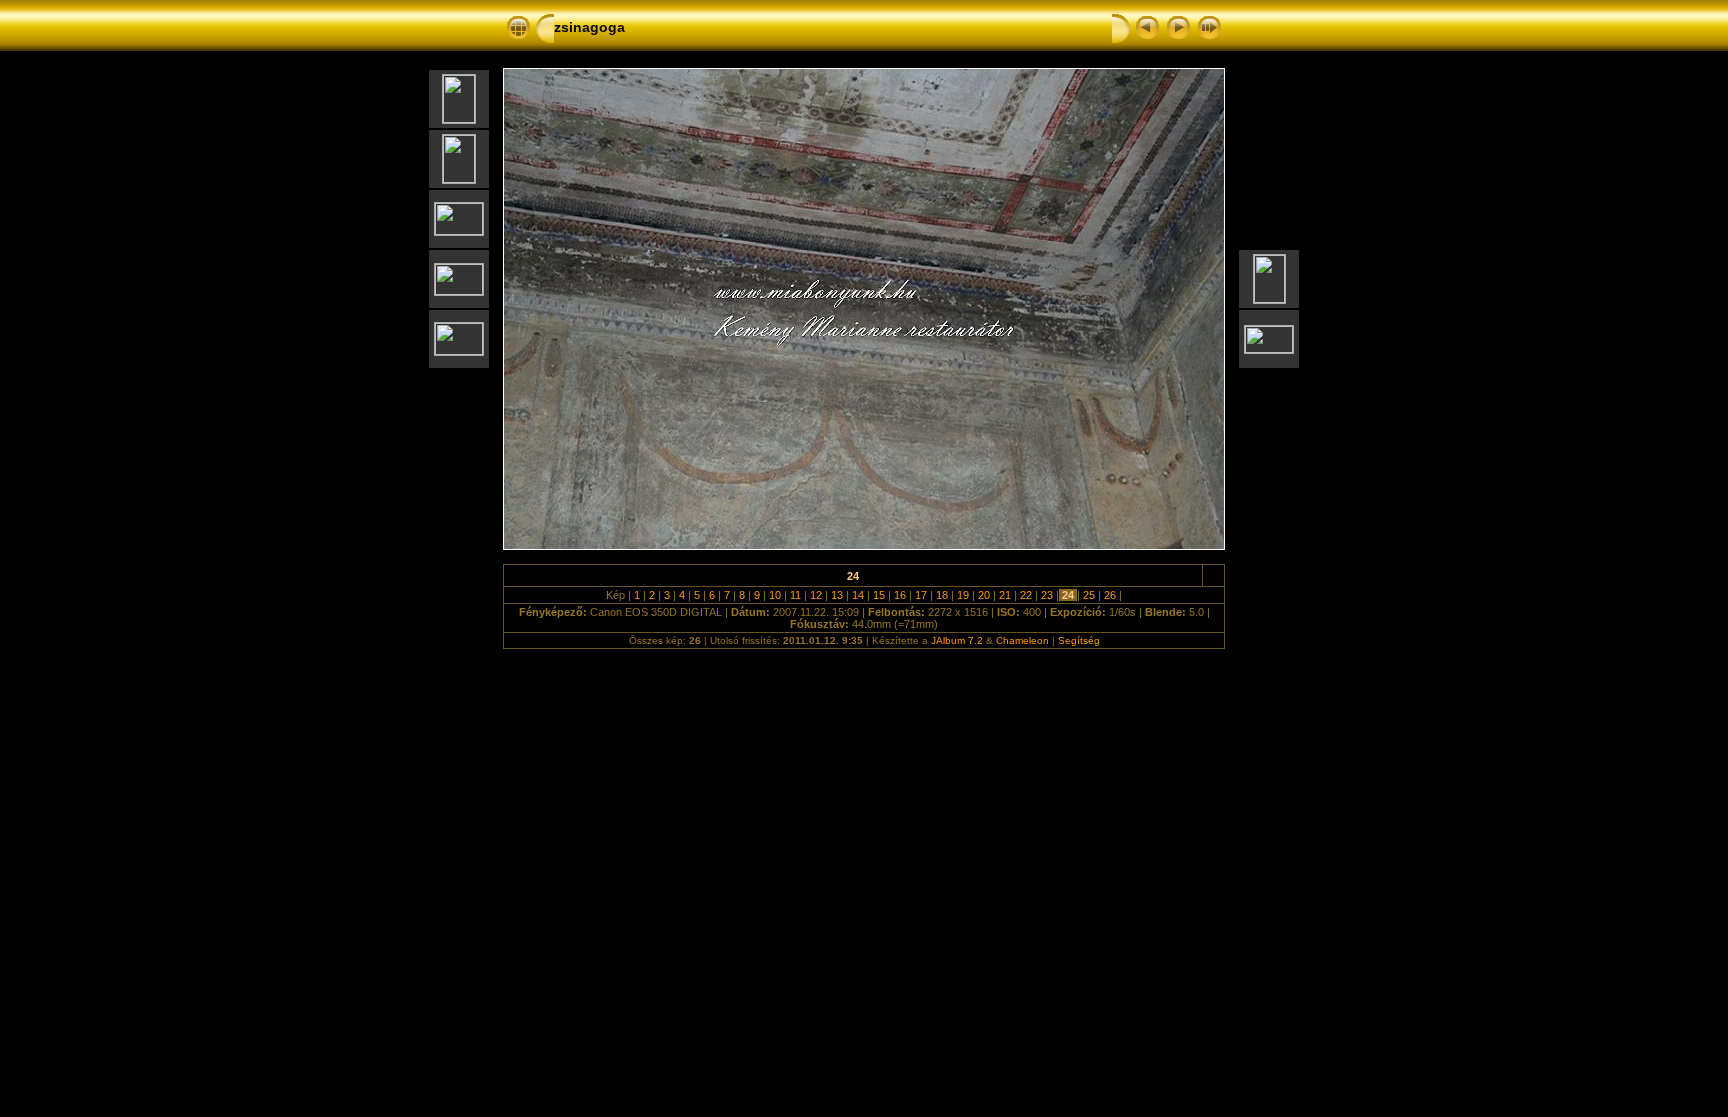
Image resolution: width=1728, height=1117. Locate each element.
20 (984, 595)
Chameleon (1022, 640)
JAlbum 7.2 (957, 640)
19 (963, 595)
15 (879, 595)
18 (942, 595)
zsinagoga (589, 27)
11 (795, 595)
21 (1005, 595)
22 (1026, 595)
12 (816, 595)
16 (900, 595)
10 (775, 595)
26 (1110, 595)
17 (921, 595)
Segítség (1079, 640)
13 (837, 595)
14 (858, 595)
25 (1089, 595)
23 (1047, 595)
